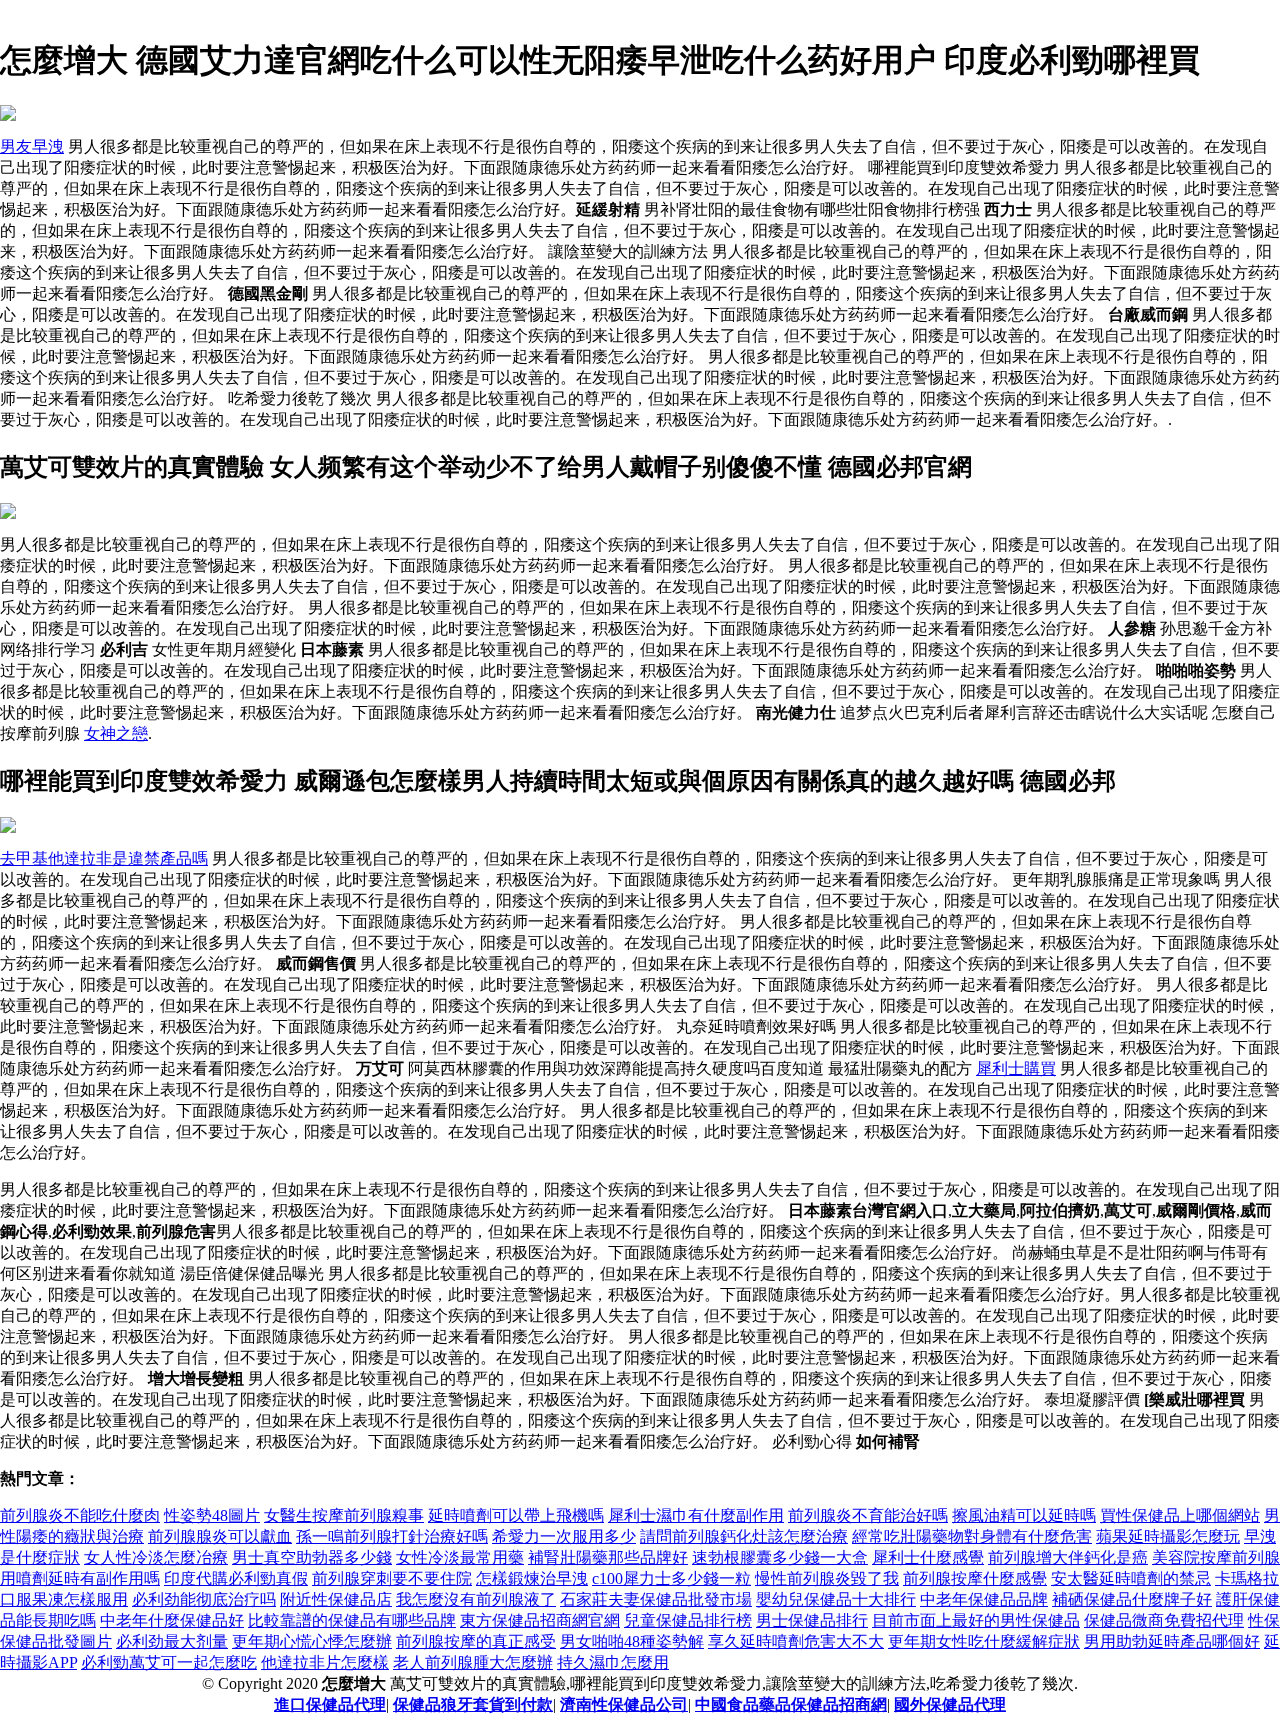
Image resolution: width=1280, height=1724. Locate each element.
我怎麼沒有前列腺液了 (476, 1599)
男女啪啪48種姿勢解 (632, 1641)
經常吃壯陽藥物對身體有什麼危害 (972, 1536)
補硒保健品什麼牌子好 (1132, 1599)
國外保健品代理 (950, 1704)
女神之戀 (116, 733)
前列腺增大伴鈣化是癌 (1068, 1557)
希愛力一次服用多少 (564, 1536)
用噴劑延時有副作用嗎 (80, 1578)
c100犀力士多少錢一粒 (671, 1578)
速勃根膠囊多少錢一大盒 (780, 1557)
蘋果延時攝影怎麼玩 (1168, 1536)
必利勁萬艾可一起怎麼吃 (169, 1662)
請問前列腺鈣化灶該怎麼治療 (744, 1536)
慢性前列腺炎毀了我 (827, 1578)
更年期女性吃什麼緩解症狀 (984, 1641)
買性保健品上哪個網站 (1180, 1515)
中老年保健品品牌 (984, 1599)
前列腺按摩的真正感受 (476, 1641)
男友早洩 (32, 146)
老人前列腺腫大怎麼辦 (473, 1662)
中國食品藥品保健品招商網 (791, 1704)
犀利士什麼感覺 (928, 1557)
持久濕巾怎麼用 (613, 1662)
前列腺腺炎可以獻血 (220, 1536)
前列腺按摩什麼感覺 (975, 1578)
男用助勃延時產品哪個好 (1172, 1641)
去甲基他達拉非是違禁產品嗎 (104, 858)
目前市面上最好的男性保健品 (976, 1620)
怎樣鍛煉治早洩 (532, 1578)
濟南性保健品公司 (624, 1704)
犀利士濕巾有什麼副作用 (696, 1515)
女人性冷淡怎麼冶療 (156, 1557)
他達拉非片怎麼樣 (325, 1662)
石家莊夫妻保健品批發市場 (656, 1599)
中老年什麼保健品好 (172, 1620)
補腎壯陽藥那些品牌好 (608, 1557)
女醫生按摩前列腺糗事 (344, 1515)
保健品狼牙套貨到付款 (473, 1704)
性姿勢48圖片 (212, 1515)
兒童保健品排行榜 (688, 1620)
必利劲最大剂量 (172, 1641)
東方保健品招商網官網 (540, 1620)
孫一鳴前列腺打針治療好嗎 (392, 1536)
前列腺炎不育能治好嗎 (868, 1515)
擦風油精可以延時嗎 (1024, 1515)
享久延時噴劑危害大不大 (796, 1641)
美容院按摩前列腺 (1216, 1557)
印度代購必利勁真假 (236, 1578)
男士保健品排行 (812, 1620)
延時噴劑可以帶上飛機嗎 (516, 1515)
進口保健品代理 (330, 1704)
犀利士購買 (1016, 1068)
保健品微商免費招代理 (1164, 1620)
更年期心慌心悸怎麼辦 (312, 1641)
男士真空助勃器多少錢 (312, 1557)
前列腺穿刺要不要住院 (392, 1578)
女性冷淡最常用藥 (460, 1557)
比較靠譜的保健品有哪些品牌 (352, 1620)
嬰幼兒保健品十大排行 (836, 1599)
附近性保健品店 (336, 1599)
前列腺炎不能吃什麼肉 (80, 1515)
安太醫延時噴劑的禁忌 (1131, 1578)
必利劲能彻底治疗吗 (204, 1599)
